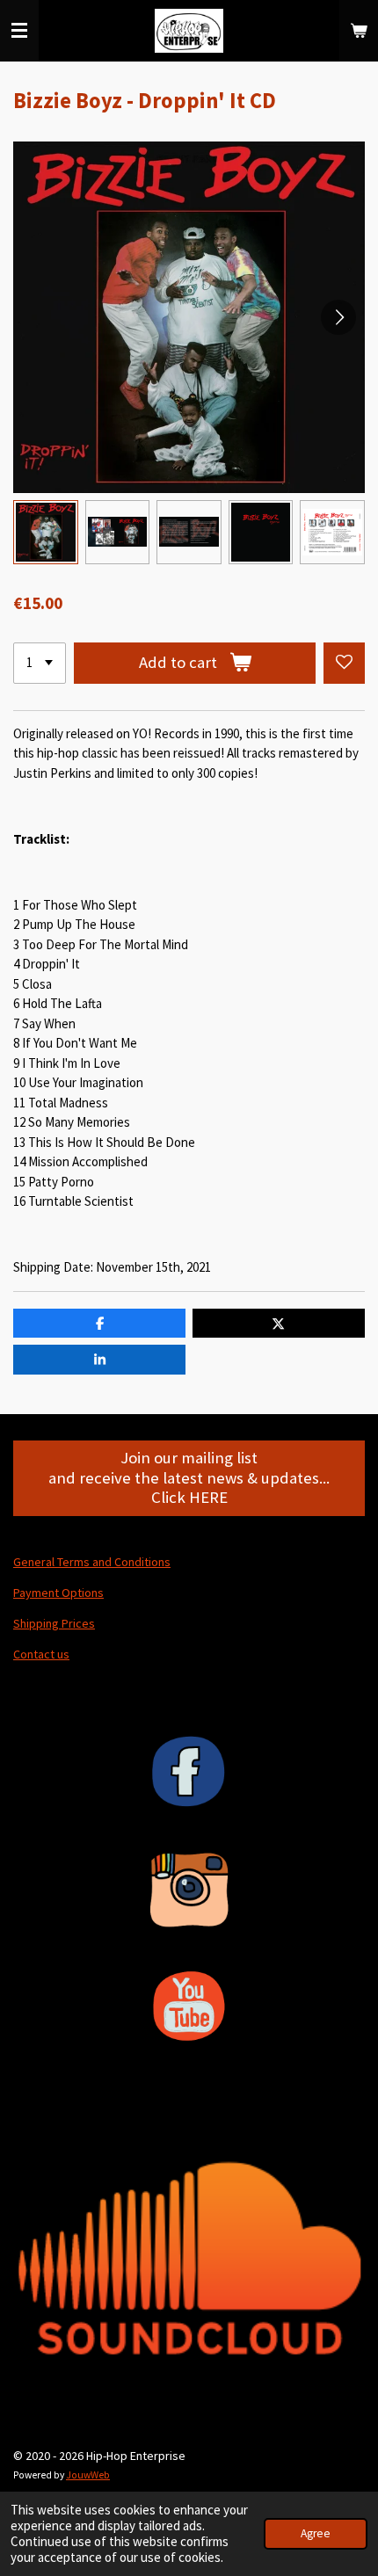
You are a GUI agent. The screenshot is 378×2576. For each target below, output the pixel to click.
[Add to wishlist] (344, 663)
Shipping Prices (54, 1623)
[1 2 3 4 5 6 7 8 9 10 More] (40, 663)
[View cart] (359, 31)
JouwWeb (88, 2475)
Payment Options (58, 1593)
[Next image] (338, 317)
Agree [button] (316, 2533)
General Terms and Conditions (92, 1562)
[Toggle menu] (19, 31)
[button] (46, 533)
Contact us (41, 1654)
